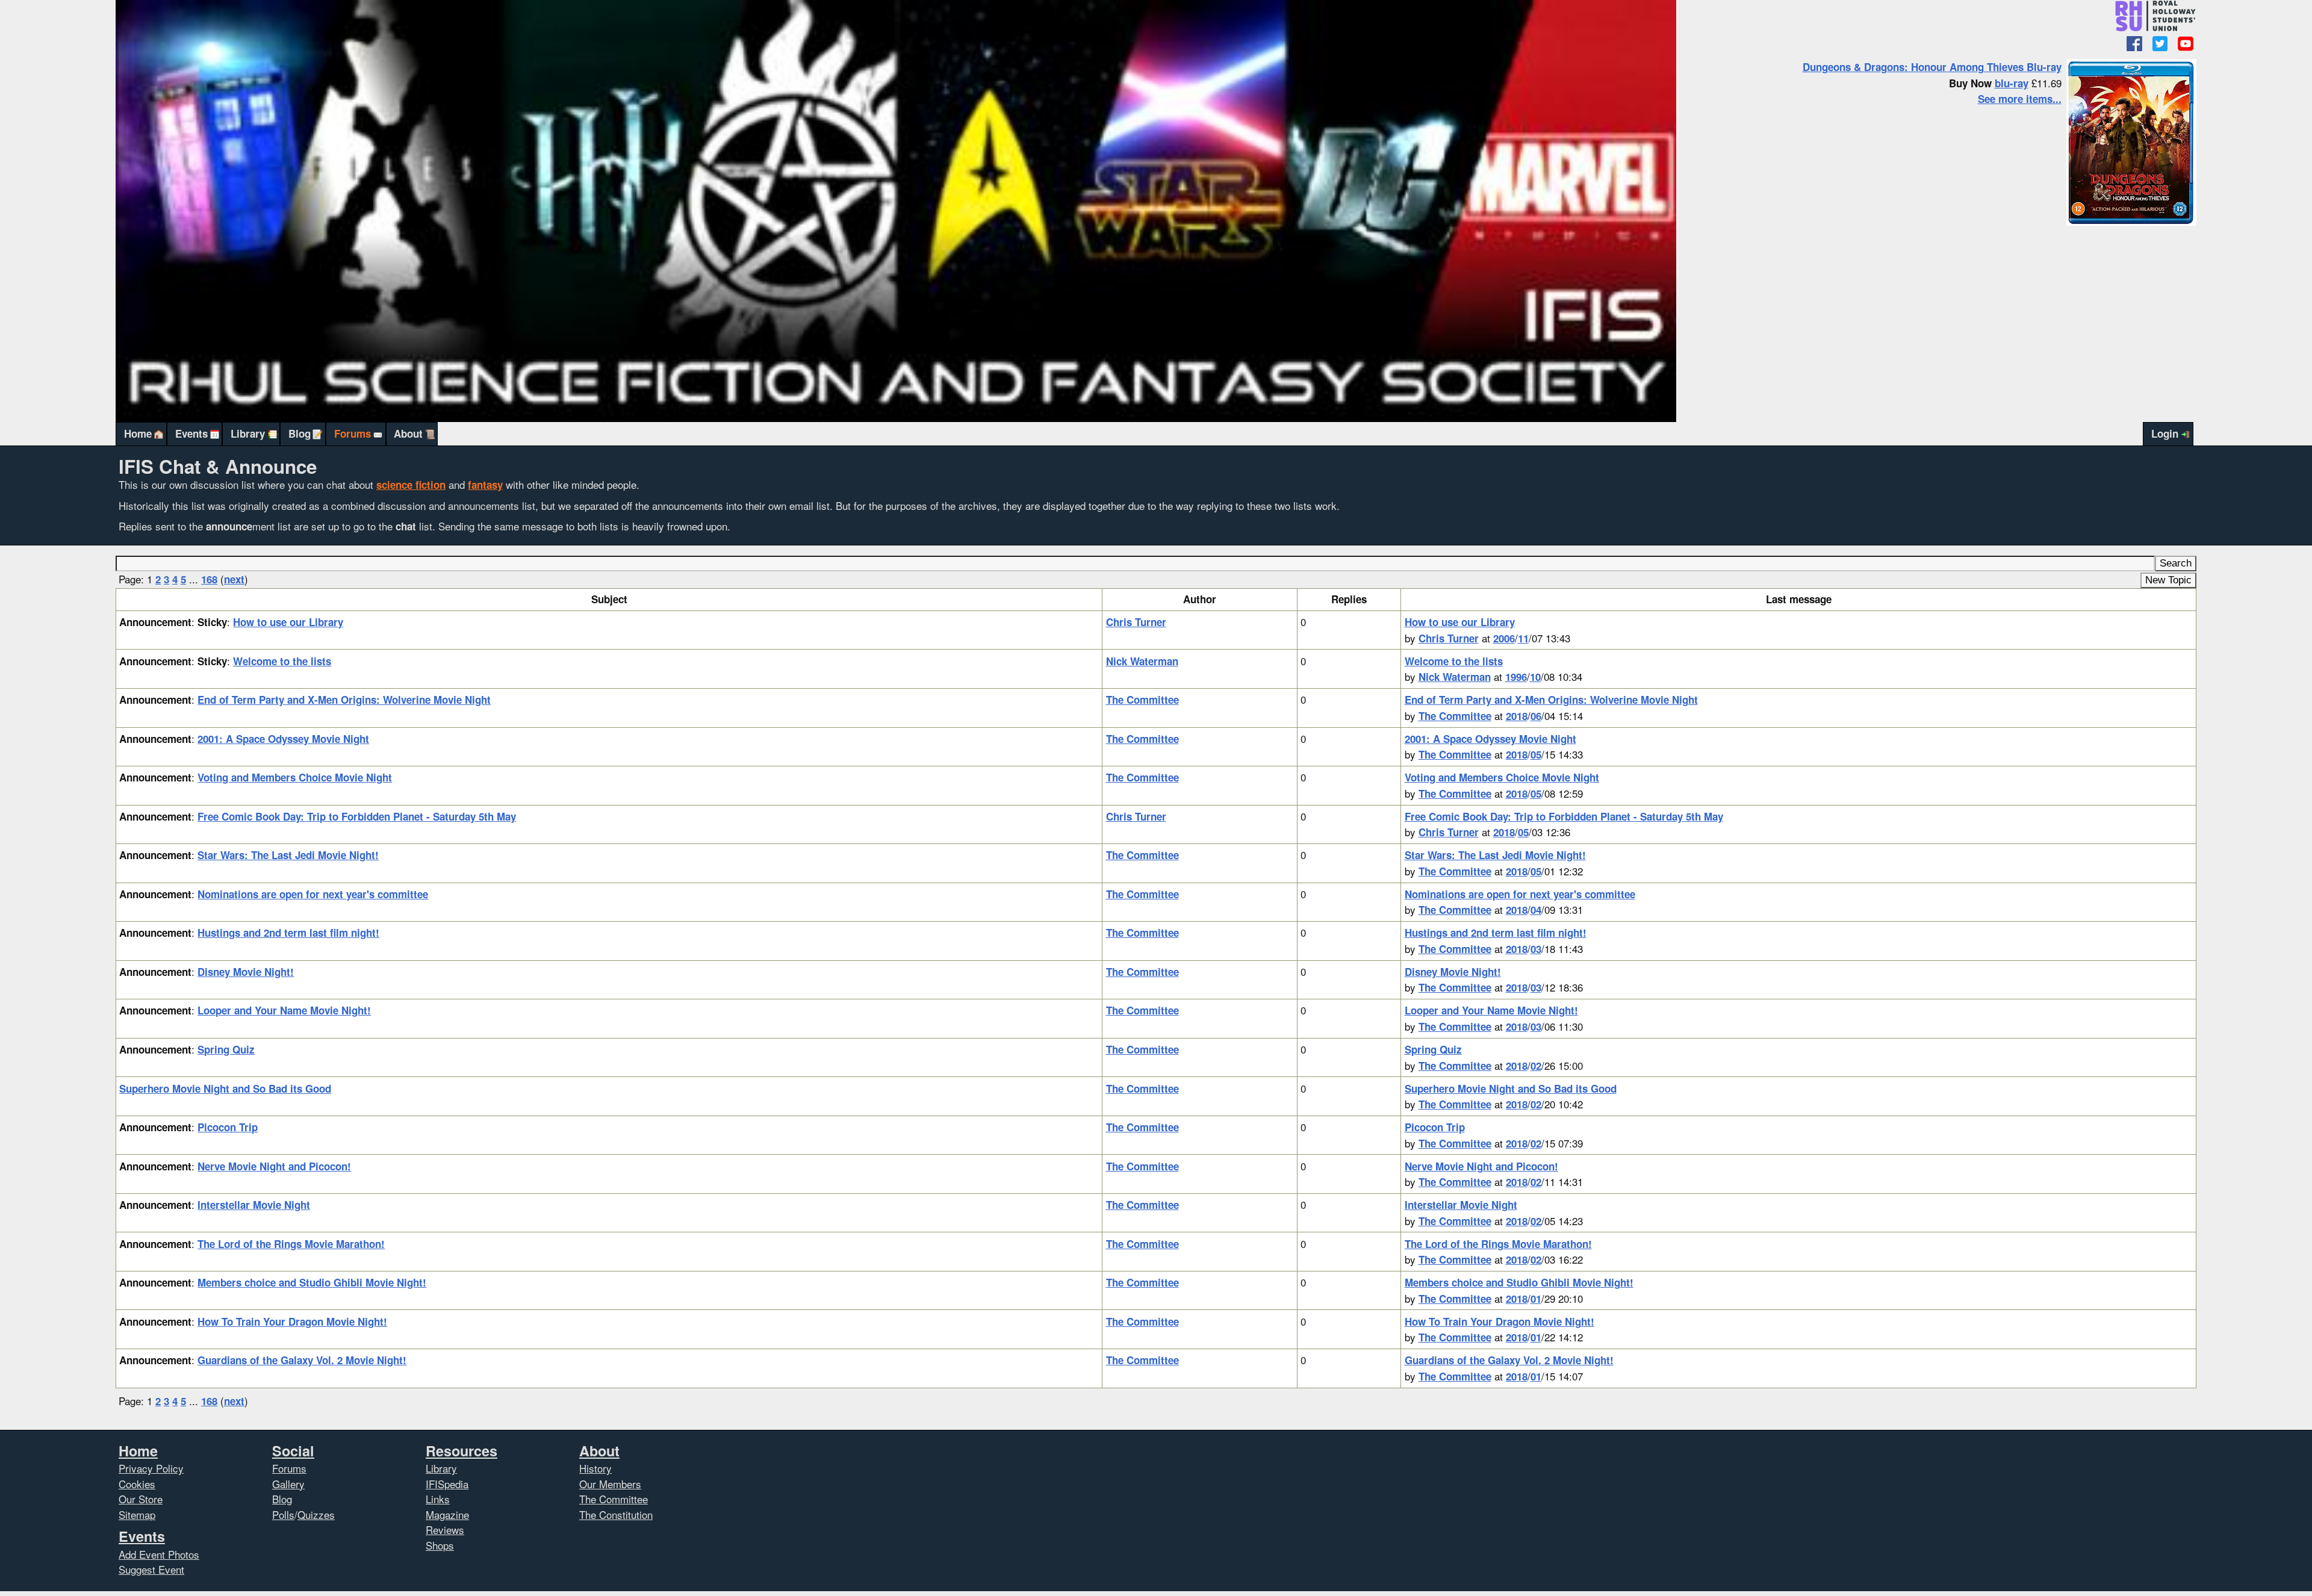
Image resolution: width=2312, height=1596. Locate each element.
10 (1535, 677)
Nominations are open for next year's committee (313, 894)
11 (1523, 638)
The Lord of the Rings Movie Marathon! (291, 1244)
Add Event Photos (159, 1554)
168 (209, 579)
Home (138, 433)
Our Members (610, 1484)
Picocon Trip (228, 1127)
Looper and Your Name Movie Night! (284, 1010)
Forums (353, 433)
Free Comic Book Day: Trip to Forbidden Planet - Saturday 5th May (357, 816)
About (408, 433)
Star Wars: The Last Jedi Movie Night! (288, 855)
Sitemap (137, 1514)
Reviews (445, 1529)
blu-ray (2012, 83)
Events (191, 433)
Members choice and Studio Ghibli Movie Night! (312, 1282)
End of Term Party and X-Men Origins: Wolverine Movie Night (344, 700)
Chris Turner (1136, 622)
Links (438, 1499)
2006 (1504, 638)
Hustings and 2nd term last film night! (288, 933)
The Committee (1142, 700)
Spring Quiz (226, 1049)
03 (1536, 949)
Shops (440, 1545)
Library (248, 433)
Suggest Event (151, 1569)
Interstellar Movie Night (254, 1205)
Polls (283, 1514)
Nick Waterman (1142, 661)
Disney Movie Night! (246, 972)
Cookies (137, 1484)
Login (2165, 433)
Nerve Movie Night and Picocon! (274, 1166)
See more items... (2020, 99)
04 (1536, 910)
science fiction (411, 485)
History (595, 1468)
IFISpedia (447, 1484)
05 (1536, 754)
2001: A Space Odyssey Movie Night (283, 739)
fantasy (485, 485)
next (234, 579)
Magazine (447, 1514)
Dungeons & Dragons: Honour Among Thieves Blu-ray (1932, 67)
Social (293, 1451)
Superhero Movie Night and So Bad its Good (225, 1088)
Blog (300, 433)
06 (1536, 716)
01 (1536, 1299)
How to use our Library (288, 622)
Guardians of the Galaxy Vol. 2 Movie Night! (302, 1360)
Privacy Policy (151, 1468)
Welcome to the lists (282, 661)
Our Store (141, 1499)
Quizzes (316, 1514)
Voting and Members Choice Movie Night (295, 777)
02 (1536, 1066)
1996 (1516, 677)
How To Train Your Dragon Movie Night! (292, 1321)
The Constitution (616, 1514)
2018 (1517, 716)
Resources (461, 1451)
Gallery (288, 1484)
